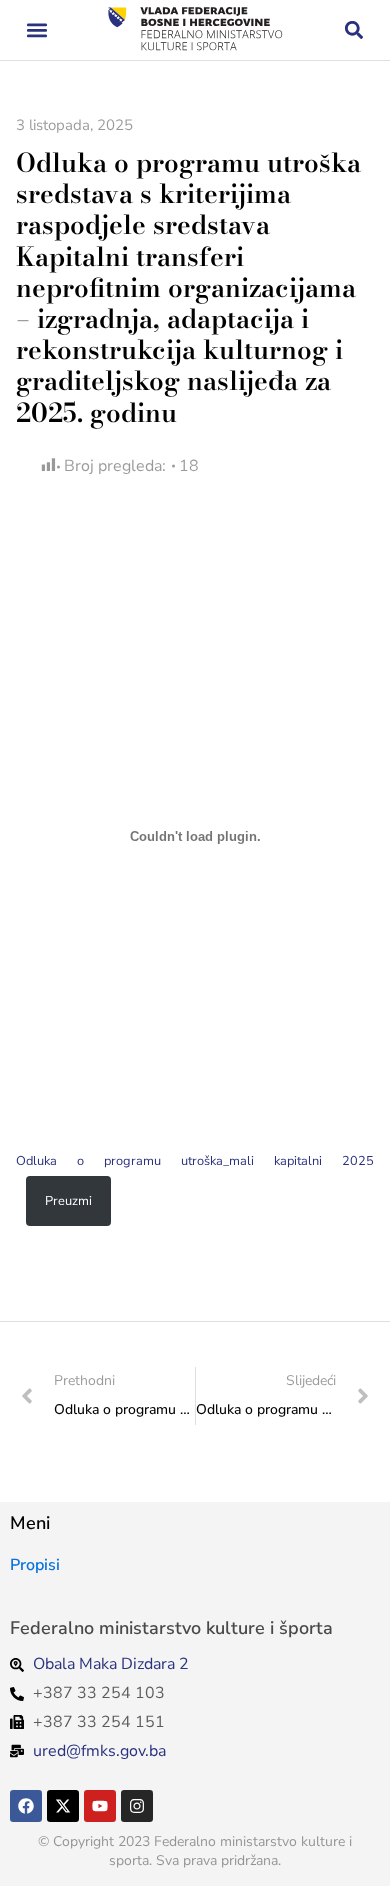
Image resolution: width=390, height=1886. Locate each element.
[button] (36, 30)
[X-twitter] (63, 1806)
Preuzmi (68, 1201)
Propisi (35, 1565)
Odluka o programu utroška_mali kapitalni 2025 (195, 1161)
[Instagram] (137, 1806)
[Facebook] (26, 1806)
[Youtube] (100, 1806)
